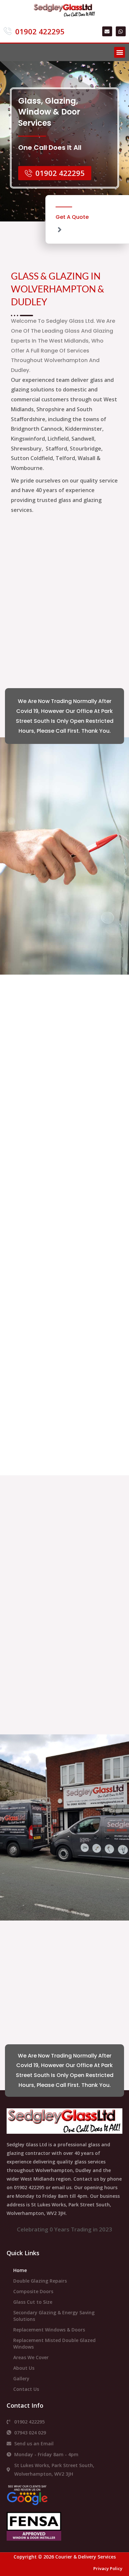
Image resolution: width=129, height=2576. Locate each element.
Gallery (21, 2378)
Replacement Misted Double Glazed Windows (54, 2343)
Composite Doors (33, 2291)
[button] (120, 52)
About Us (24, 2368)
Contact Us (26, 2389)
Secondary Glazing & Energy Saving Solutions (54, 2316)
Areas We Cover (31, 2357)
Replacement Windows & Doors (49, 2330)
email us (62, 2187)
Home (20, 2270)
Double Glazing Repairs (40, 2281)
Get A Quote (72, 217)
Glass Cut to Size (33, 2302)
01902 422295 (29, 2187)
